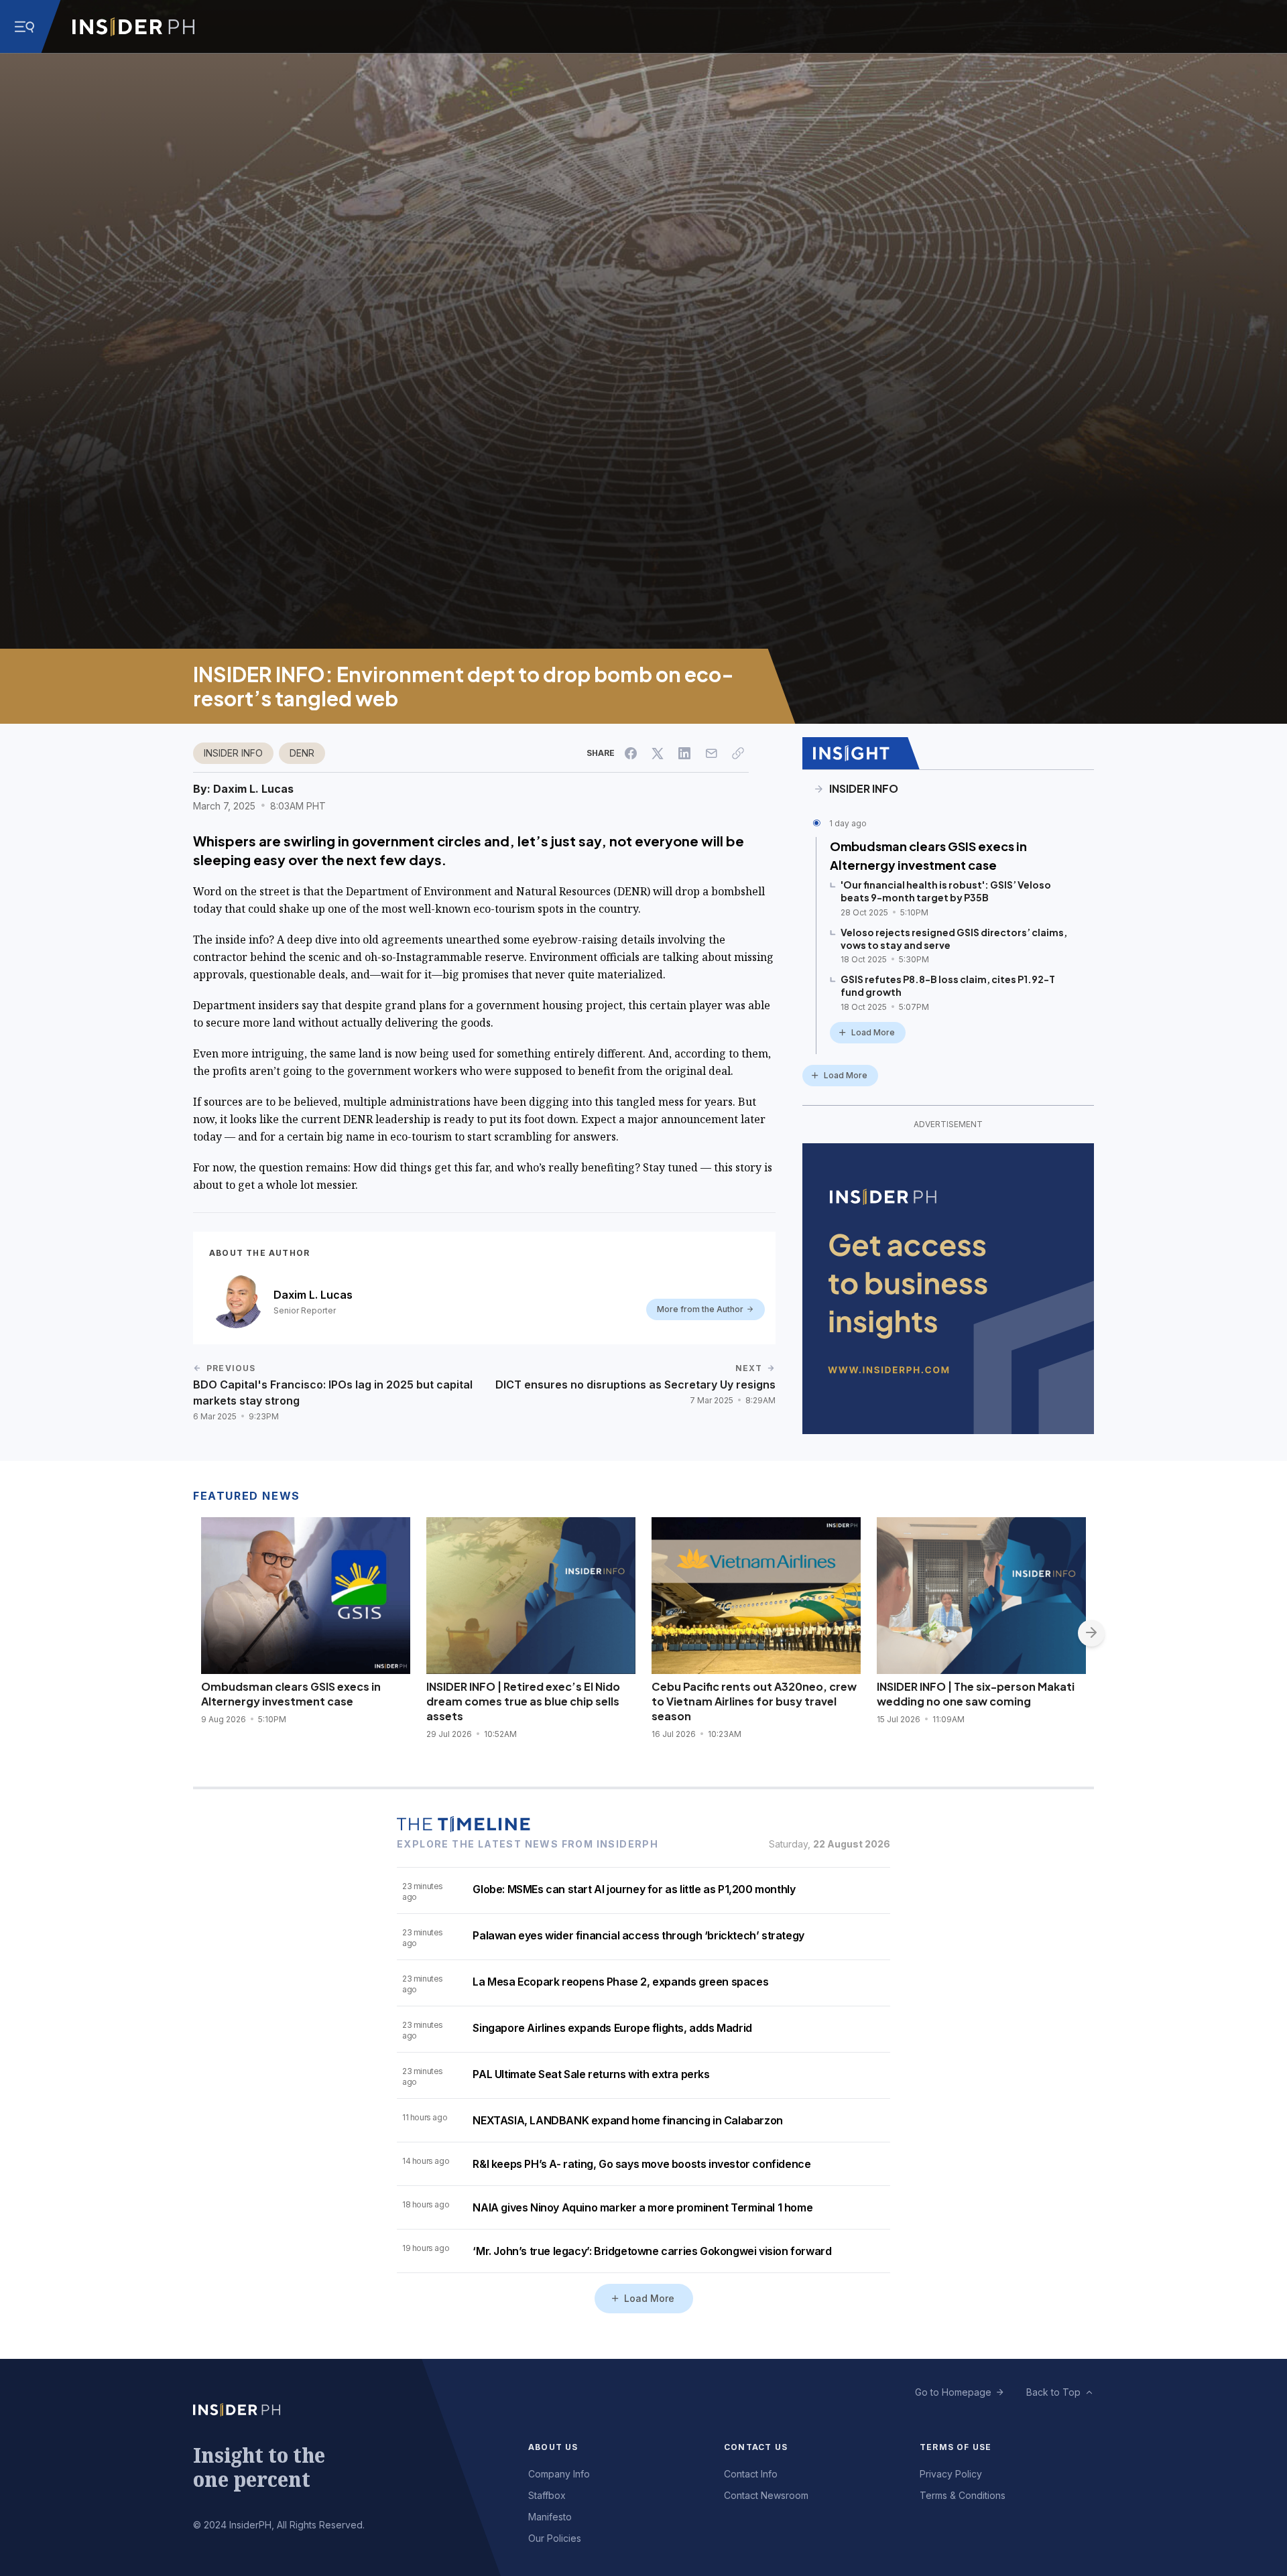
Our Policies (555, 2538)
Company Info (559, 2474)
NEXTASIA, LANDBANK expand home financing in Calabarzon (627, 2120)
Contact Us (756, 2447)
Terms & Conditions (963, 2495)
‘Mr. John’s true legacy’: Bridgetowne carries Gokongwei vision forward (652, 2251)
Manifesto (550, 2517)
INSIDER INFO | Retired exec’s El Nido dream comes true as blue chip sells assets (523, 1701)
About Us (553, 2447)
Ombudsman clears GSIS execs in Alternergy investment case (928, 855)
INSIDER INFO (233, 753)
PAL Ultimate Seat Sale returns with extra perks (591, 2074)
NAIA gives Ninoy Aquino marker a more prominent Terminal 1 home (642, 2207)
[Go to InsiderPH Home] (133, 27)
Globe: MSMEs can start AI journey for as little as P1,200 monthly (634, 1889)
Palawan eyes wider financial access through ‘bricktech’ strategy (638, 1935)
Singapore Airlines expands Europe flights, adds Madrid (612, 2028)
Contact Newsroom (766, 2495)
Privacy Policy (951, 2474)
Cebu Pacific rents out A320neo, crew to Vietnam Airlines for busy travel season (754, 1701)
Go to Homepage (953, 2392)
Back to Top (1053, 2392)
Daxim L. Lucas (253, 789)
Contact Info (751, 2474)
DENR (302, 753)
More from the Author (700, 1309)
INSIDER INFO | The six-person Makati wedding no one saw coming (976, 1694)
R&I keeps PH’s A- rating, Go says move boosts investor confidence (641, 2164)
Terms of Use (956, 2447)
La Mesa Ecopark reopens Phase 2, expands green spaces (620, 1982)
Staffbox (547, 2495)
